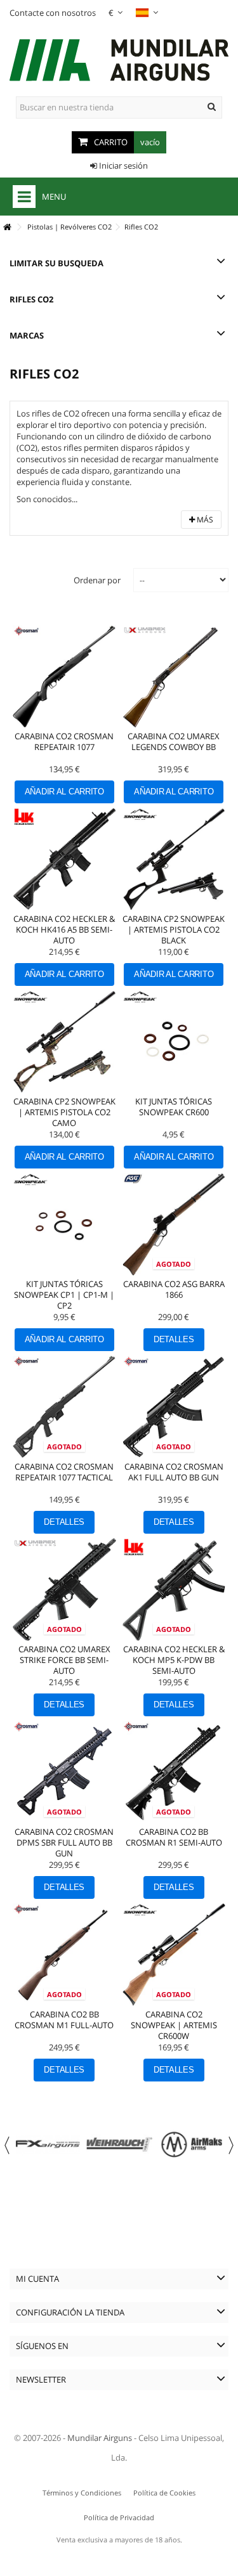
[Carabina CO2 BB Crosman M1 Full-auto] (64, 1955)
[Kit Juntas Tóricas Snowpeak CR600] (174, 1042)
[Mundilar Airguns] (119, 61)
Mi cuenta (37, 2279)
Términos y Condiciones (82, 2493)
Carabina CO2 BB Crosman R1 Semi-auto (174, 1837)
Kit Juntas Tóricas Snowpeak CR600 (174, 1107)
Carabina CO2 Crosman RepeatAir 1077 (64, 741)
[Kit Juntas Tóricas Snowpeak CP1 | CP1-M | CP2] (64, 1225)
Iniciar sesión (122, 165)
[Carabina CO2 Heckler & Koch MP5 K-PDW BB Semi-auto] (174, 1590)
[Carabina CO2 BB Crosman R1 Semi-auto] (174, 1772)
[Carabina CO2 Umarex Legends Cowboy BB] (174, 677)
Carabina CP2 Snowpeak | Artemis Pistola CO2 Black (174, 929)
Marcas (27, 335)
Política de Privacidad (119, 2517)
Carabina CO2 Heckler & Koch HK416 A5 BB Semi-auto (64, 929)
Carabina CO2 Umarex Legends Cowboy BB (174, 741)
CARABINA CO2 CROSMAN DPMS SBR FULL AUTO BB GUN (64, 1842)
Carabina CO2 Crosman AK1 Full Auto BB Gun (174, 1472)
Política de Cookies (164, 2493)
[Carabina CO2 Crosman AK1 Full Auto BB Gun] (174, 1407)
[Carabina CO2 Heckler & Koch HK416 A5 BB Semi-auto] (64, 859)
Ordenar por (97, 580)
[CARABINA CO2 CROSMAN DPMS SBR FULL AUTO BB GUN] (64, 1772)
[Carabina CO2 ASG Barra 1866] (174, 1225)
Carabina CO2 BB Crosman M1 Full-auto (64, 2020)
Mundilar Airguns (100, 2438)
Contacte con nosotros (53, 13)
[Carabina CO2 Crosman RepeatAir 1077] (64, 677)
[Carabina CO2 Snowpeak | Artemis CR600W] (174, 1955)
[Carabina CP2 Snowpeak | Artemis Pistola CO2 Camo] (64, 1042)
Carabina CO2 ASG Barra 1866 (174, 1289)
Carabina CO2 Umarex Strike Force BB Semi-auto (64, 1660)
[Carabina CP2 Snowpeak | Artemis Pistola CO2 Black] (174, 859)
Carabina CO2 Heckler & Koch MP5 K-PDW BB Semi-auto (174, 1660)
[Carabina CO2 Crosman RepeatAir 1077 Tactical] (64, 1407)
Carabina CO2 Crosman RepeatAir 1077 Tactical (64, 1472)
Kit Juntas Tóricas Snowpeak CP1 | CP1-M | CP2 (64, 1295)
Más (204, 520)
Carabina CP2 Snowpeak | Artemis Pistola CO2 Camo (64, 1112)
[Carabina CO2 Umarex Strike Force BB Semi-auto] (64, 1590)
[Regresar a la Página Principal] (7, 227)
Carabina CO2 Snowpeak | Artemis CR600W (174, 2025)
